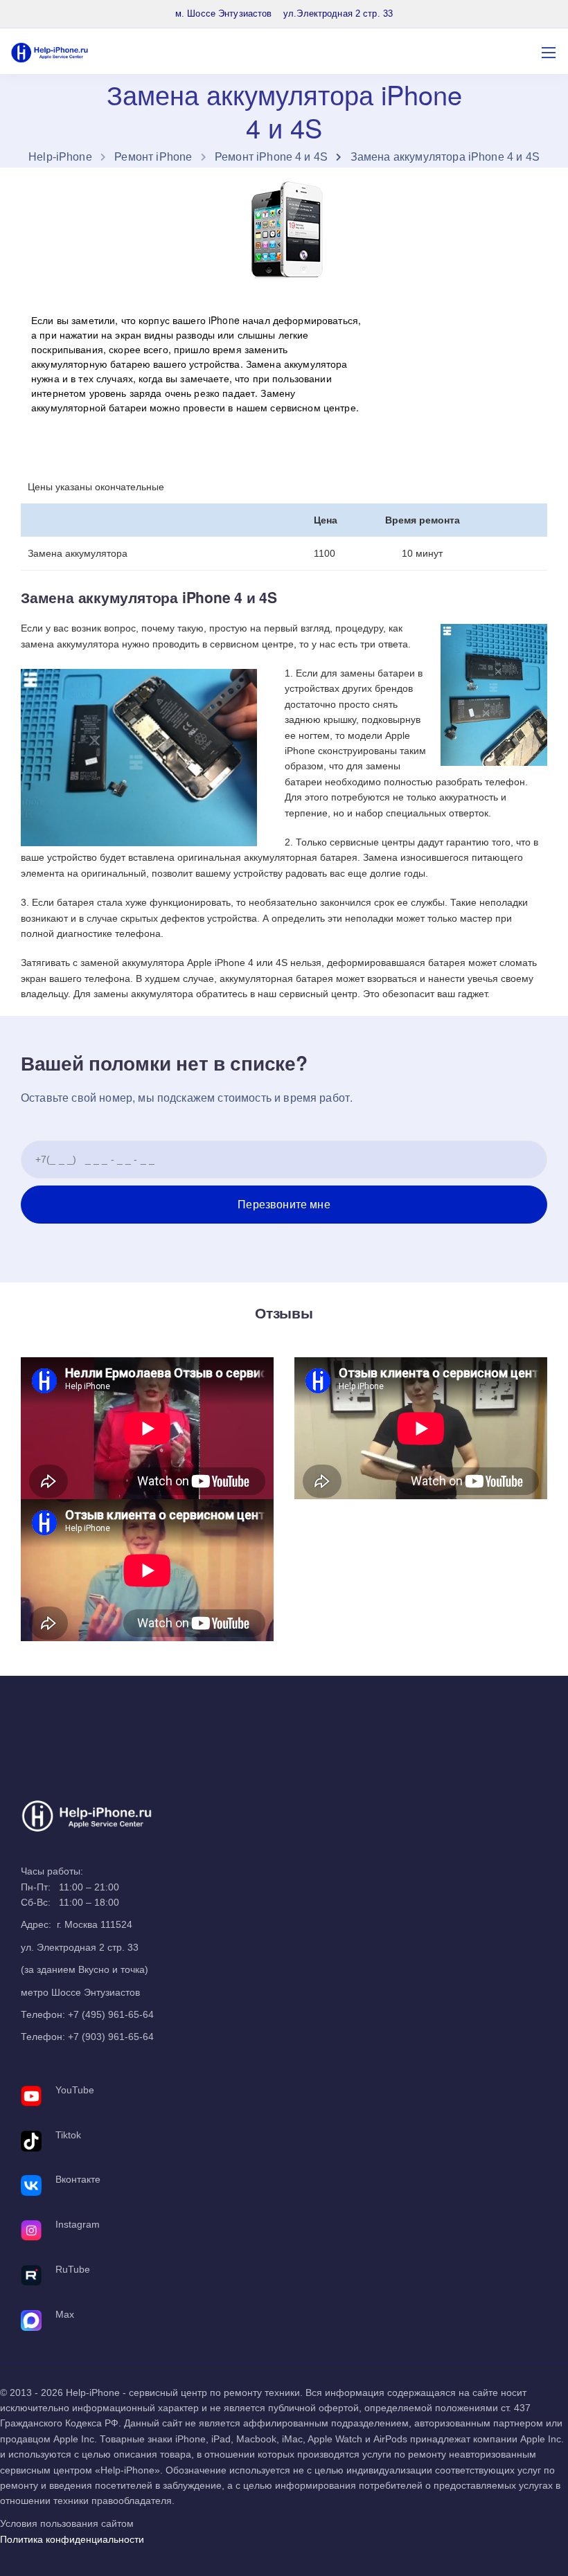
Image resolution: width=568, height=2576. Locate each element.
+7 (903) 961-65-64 (111, 2037)
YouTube (75, 2090)
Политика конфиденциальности (72, 2539)
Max (65, 2314)
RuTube (73, 2269)
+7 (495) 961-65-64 (111, 2014)
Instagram (78, 2224)
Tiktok (68, 2135)
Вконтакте (78, 2179)
